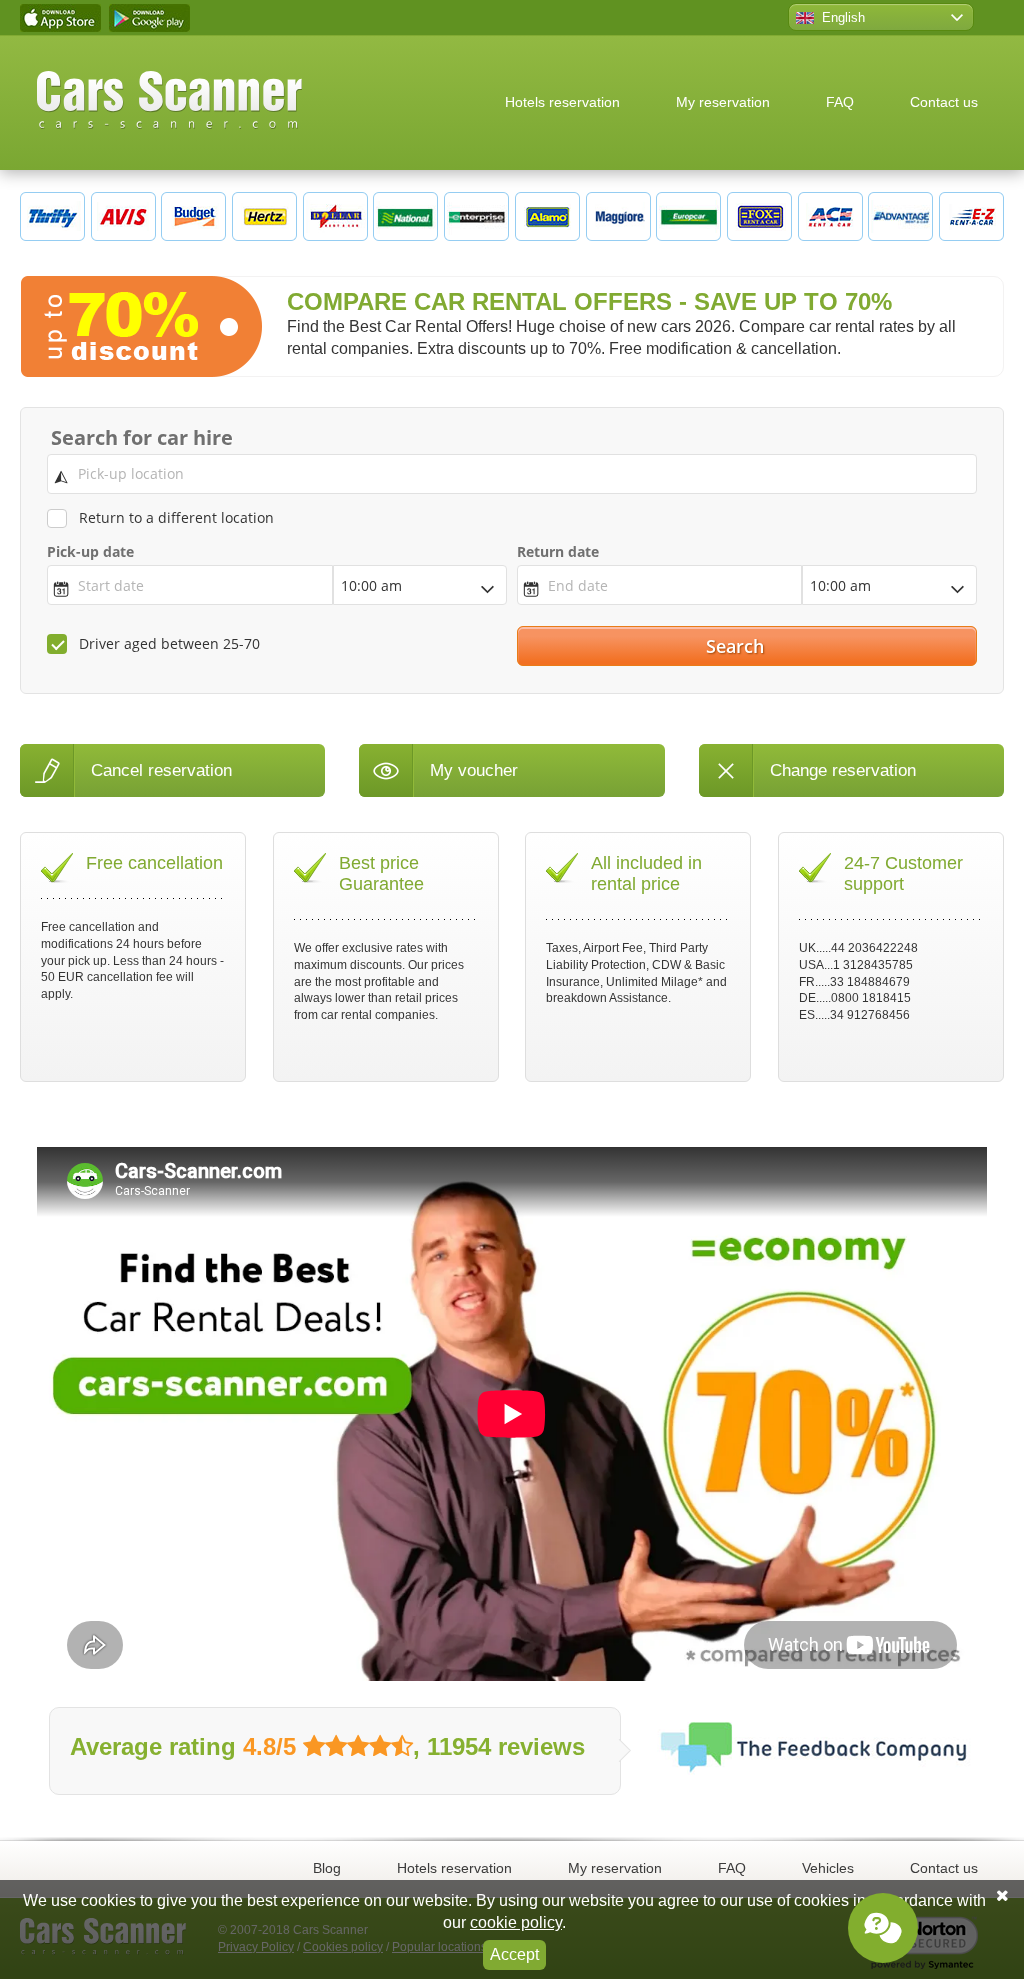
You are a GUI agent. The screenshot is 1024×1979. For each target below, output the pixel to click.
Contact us (944, 102)
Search (737, 646)
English (843, 17)
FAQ (840, 102)
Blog (327, 1868)
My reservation (723, 102)
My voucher (474, 770)
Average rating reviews (327, 1746)
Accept (514, 1954)
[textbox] (511, 474)
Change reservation (843, 770)
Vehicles (828, 1868)
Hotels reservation (562, 102)
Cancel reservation (161, 770)
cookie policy (516, 1922)
